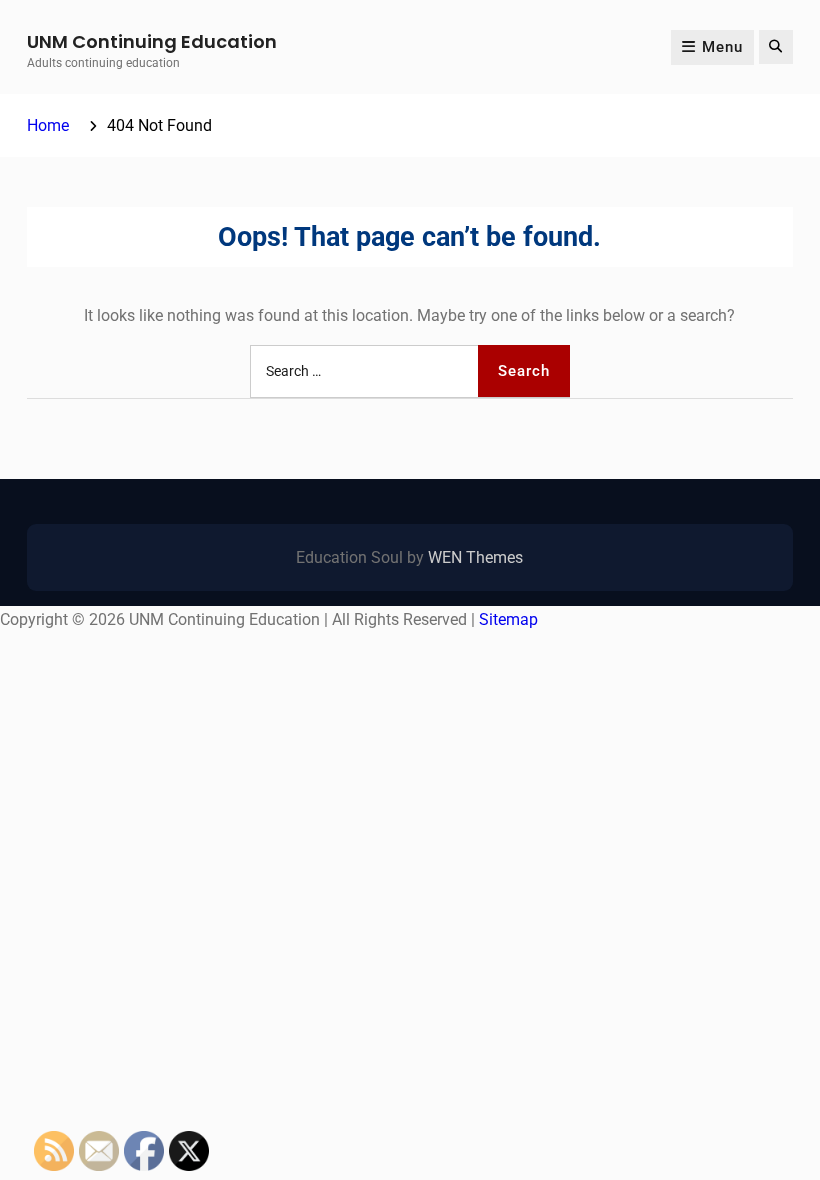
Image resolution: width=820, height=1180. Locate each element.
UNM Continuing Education (152, 41)
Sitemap (508, 619)
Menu (722, 47)
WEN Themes (475, 557)
